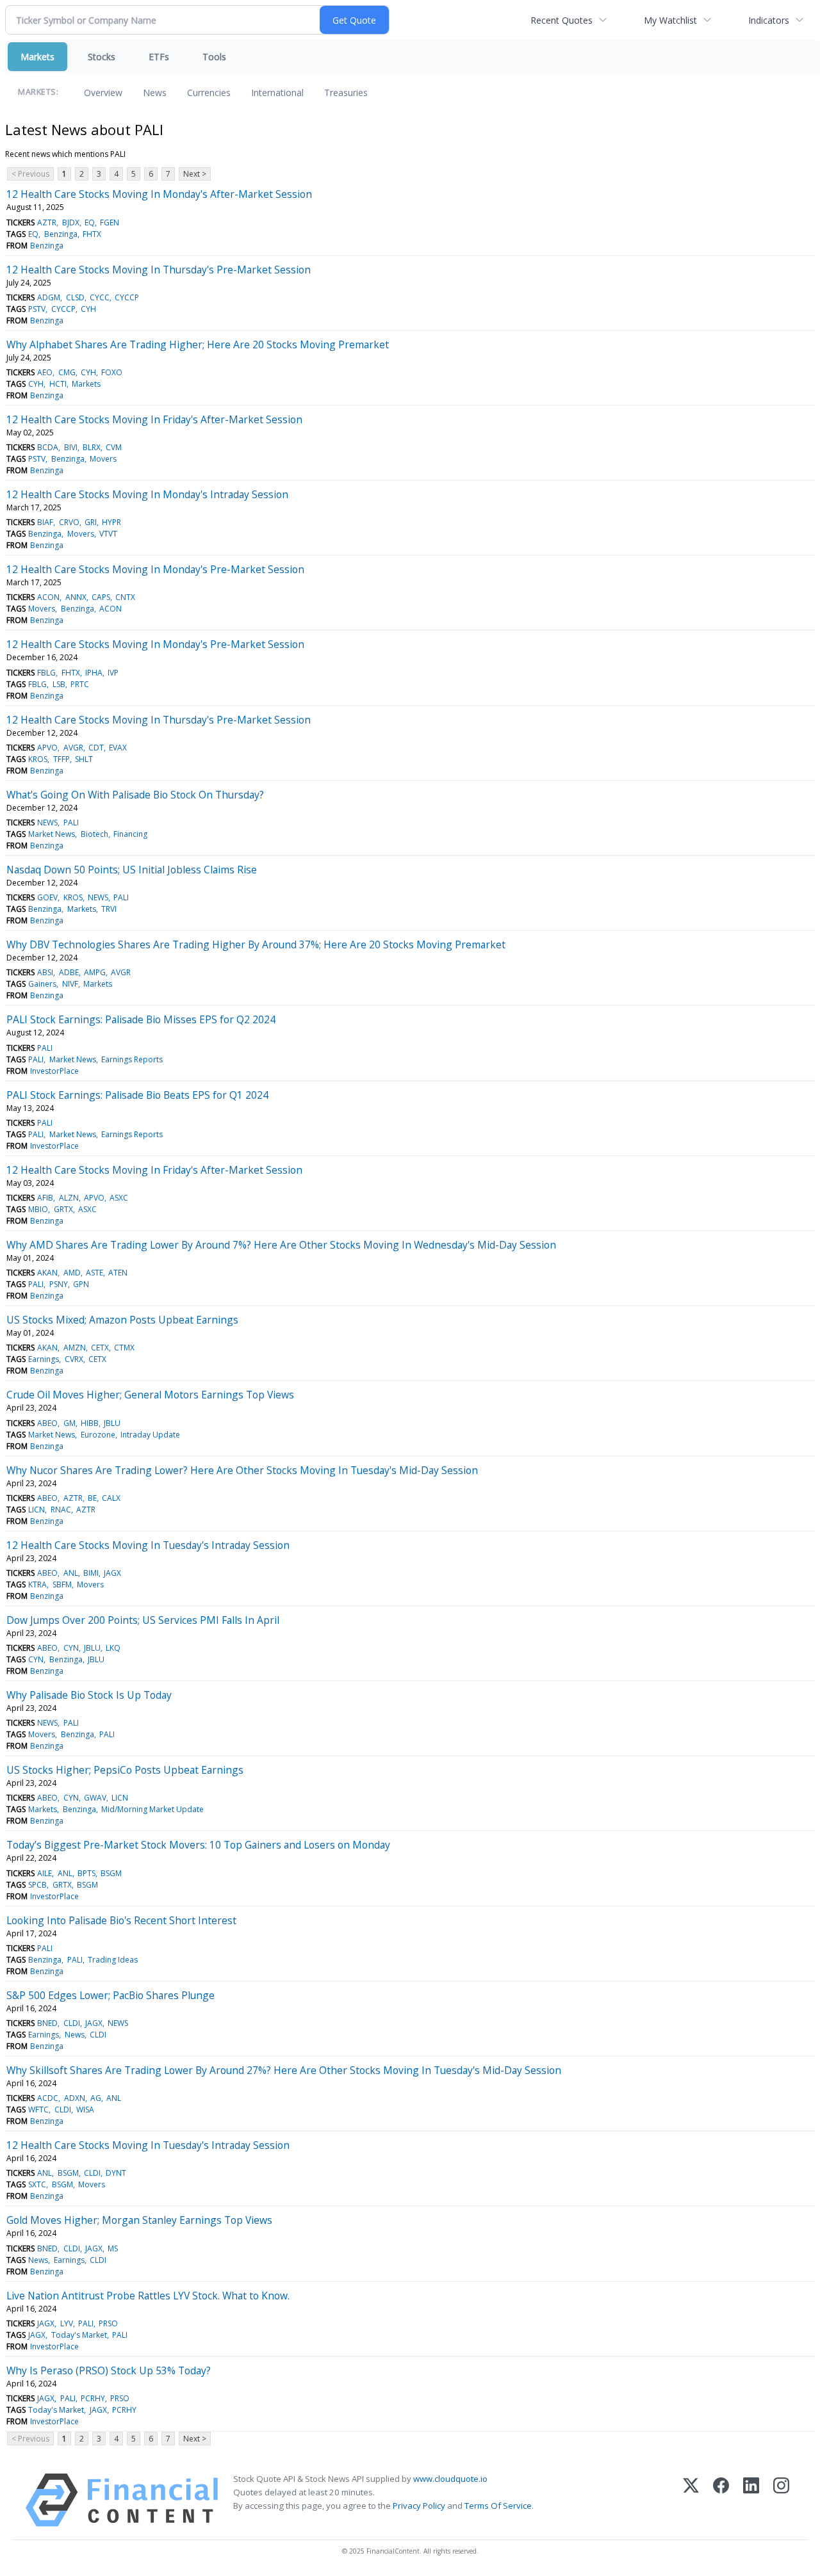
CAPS (101, 597)
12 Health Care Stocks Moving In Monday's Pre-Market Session (155, 569)
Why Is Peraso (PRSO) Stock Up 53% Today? (109, 2370)
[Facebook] (721, 2500)
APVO (47, 748)
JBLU (112, 1423)
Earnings (44, 1359)
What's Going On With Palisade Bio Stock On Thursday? (135, 795)
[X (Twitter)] (691, 2500)
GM (70, 1423)
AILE (45, 1873)
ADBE (69, 972)
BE (92, 1498)
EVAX (118, 748)
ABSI (45, 972)
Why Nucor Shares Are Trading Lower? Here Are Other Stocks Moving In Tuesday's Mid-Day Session (242, 1470)
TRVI (109, 909)
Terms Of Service (498, 2506)
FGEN (110, 223)
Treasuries (346, 93)
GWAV (95, 1798)
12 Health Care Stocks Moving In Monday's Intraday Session (147, 494)
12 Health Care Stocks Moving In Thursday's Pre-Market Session (159, 270)
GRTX (63, 1209)
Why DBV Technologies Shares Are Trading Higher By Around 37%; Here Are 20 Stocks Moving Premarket (256, 944)
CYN (71, 1648)
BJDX (71, 223)
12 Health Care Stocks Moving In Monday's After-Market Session (159, 194)
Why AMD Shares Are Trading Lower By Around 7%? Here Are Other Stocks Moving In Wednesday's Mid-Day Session (281, 1245)
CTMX (124, 1348)
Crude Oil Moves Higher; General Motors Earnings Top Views (150, 1395)
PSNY (59, 1284)
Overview (103, 93)
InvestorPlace (54, 1071)
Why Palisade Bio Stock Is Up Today (89, 1695)
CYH (88, 309)
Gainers (42, 984)
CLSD (75, 297)
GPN (81, 1284)
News (155, 93)
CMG (67, 372)
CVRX (74, 1359)
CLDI (72, 2023)
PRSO (108, 2323)
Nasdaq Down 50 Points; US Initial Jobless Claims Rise (132, 870)
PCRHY (93, 2398)
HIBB (90, 1423)
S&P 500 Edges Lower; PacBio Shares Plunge (111, 1995)
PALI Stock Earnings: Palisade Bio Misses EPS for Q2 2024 (141, 1019)
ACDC (48, 2098)
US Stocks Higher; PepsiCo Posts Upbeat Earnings (125, 1770)
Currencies (209, 93)
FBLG (46, 673)
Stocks (102, 57)
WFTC (38, 2110)
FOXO (112, 372)
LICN (37, 1510)
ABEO (47, 1423)
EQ (90, 223)
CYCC (100, 297)
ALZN (69, 1198)
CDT (96, 748)
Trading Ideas (113, 1960)
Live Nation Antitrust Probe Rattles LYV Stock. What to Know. (148, 2296)
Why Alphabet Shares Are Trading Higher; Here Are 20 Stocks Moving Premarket (198, 344)
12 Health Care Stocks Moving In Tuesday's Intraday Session (148, 1545)
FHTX (92, 234)
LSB (59, 684)
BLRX (92, 447)
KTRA (37, 1584)
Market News (52, 834)
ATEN (118, 1273)
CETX (100, 1348)
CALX (111, 1498)
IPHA (94, 673)
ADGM (49, 297)
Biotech (94, 834)
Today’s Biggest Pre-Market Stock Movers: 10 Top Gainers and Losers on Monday (198, 1845)
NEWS (47, 822)
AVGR (73, 748)
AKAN (47, 1273)
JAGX (112, 1573)
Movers (103, 459)
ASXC (119, 1198)
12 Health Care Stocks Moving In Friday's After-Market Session (154, 419)
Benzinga (61, 234)
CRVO (69, 522)
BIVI (71, 447)
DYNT (116, 2173)
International (277, 93)
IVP (113, 673)
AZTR (47, 223)
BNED (47, 2023)
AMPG (95, 972)
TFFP (61, 759)
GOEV (47, 897)
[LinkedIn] (751, 2500)
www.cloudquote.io (450, 2479)
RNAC (61, 1510)
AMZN (75, 1348)
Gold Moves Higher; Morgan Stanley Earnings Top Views (139, 2220)
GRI (91, 522)
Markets (37, 57)
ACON (48, 597)
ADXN (75, 2098)
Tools (214, 57)
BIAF (45, 522)
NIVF (70, 984)
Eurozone (98, 1435)
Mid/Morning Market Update (152, 1809)
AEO (45, 372)
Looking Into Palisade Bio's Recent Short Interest (121, 1920)
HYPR (111, 522)
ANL (71, 1573)
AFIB (45, 1198)
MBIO (38, 1209)
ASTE (94, 1273)
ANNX (76, 597)
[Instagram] (781, 2500)
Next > (195, 174)
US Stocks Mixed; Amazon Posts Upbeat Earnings (122, 1320)
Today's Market (79, 2335)
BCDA (48, 447)
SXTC (37, 2184)
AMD (72, 1273)
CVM (114, 447)
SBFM (62, 1584)
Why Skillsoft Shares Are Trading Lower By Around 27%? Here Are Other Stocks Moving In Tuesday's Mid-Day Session (284, 2070)
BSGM (111, 1873)
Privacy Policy (419, 2506)
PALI (71, 822)
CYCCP (127, 297)
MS (113, 2248)
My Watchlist (670, 20)
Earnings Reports (132, 1059)
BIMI (91, 1573)
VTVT (108, 534)
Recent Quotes (562, 20)
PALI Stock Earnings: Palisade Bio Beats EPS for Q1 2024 (137, 1095)
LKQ (113, 1648)
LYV (67, 2323)
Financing (130, 834)
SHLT (84, 759)
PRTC (80, 684)
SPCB (37, 1885)
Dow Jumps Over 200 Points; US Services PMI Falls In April (143, 1620)
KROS (38, 759)
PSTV (37, 309)
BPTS (86, 1873)
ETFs (159, 57)
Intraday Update (150, 1435)
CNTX (125, 597)
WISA (85, 2110)
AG (96, 2098)
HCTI (58, 384)
